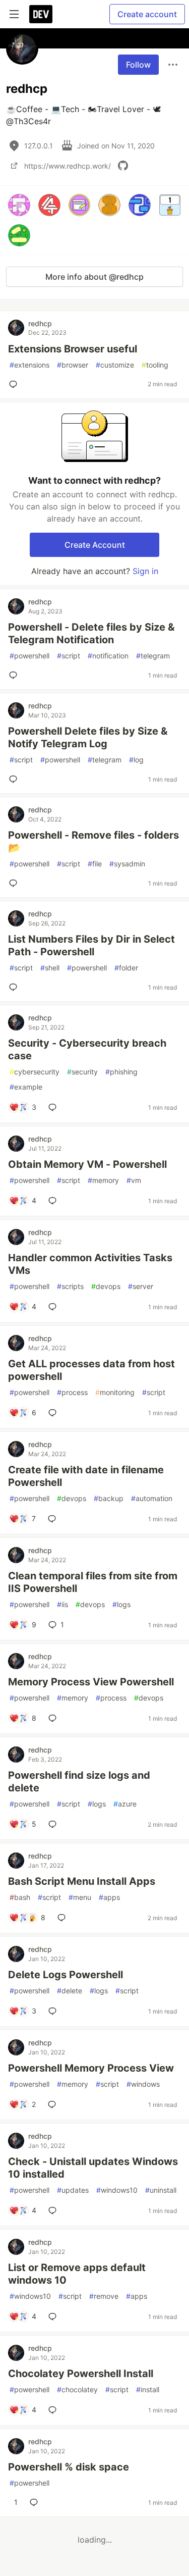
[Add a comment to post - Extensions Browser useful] (15, 384)
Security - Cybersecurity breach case (87, 1049)
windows (143, 2084)
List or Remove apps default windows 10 (77, 2274)
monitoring (115, 1392)
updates (73, 2190)
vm (134, 1180)
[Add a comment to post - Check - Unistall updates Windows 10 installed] (54, 2210)
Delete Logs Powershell (66, 1975)
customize (115, 365)
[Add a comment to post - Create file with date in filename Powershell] (54, 1519)
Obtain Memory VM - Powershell (87, 1164)
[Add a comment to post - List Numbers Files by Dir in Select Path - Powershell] (15, 987)
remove (104, 2296)
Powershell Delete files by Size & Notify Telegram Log (88, 737)
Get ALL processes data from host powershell (91, 1370)
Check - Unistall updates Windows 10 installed (93, 2168)
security (82, 1072)
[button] (19, 205)
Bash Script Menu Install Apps (82, 1881)
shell (50, 968)
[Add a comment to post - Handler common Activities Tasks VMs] (54, 1307)
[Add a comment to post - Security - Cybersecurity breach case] (54, 1107)
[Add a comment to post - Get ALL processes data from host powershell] (54, 1413)
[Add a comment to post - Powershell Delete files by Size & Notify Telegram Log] (15, 779)
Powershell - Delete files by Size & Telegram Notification (91, 633)
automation (152, 1498)
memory (103, 1180)
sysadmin (127, 864)
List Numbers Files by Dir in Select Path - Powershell (91, 945)
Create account (147, 14)
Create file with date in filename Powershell (86, 1476)
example (26, 1087)
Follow (138, 65)
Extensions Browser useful (73, 349)
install (148, 2389)
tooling (155, 365)
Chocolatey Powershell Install (81, 2374)
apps (109, 1897)
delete (70, 1991)
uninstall (161, 2190)
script (69, 656)
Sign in (145, 571)
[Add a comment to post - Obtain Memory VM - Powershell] (54, 1201)
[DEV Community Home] (41, 14)
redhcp (40, 323)
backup (109, 1498)
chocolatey (77, 2389)
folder (126, 968)
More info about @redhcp (94, 277)
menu (80, 1897)
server (141, 1286)
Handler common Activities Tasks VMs (90, 1264)
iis (62, 1604)
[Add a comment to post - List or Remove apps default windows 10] (54, 2316)
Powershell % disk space (69, 2467)
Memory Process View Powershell (91, 1682)
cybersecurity (35, 1072)
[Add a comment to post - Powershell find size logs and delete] (54, 1824)
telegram (153, 656)
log (136, 760)
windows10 (117, 2190)
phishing (121, 1072)
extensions (29, 365)
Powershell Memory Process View (91, 2068)
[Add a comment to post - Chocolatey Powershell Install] (54, 2410)
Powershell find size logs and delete (79, 1782)
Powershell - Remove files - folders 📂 (93, 841)
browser (73, 365)
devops (106, 1286)
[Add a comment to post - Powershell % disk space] (36, 2502)
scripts (70, 1286)
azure (125, 1804)
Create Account (95, 545)
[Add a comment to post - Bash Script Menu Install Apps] (64, 1918)
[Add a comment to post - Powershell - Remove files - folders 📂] (15, 883)
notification (108, 656)
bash (20, 1897)
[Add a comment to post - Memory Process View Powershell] (54, 1718)
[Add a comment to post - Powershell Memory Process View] (54, 2104)
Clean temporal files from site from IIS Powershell (93, 1582)
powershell (29, 656)
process (72, 1392)
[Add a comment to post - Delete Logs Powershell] (54, 2011)
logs (121, 1604)
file (95, 864)
